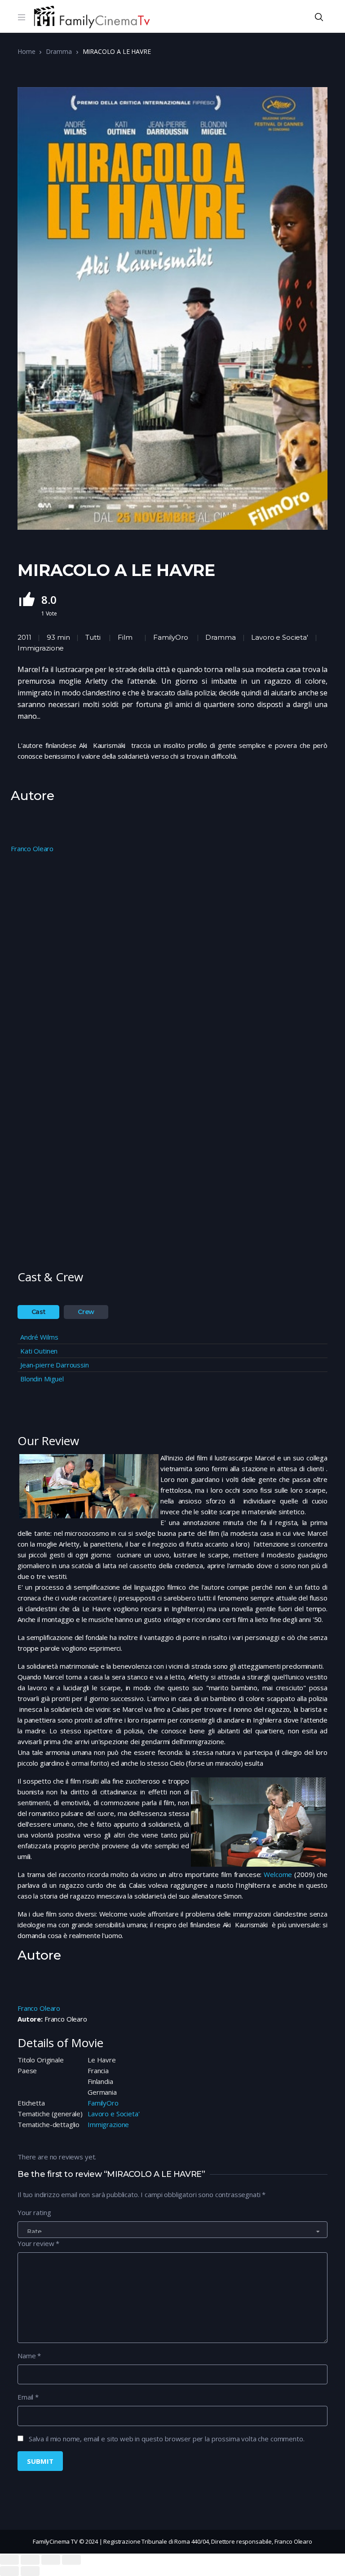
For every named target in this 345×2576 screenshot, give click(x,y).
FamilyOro (171, 637)
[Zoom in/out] (71, 2560)
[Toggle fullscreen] (51, 2560)
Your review (38, 2243)
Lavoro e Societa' (113, 2114)
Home (26, 51)
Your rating (34, 2212)
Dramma (59, 51)
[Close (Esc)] (9, 2560)
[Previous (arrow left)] (9, 2571)
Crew (86, 1312)
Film (125, 637)
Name (29, 2356)
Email (28, 2397)
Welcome (279, 1874)
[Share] (30, 2560)
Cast (39, 1312)
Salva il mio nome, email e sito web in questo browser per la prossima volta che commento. (167, 2439)
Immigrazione (108, 2124)
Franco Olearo (32, 848)
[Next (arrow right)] (30, 2571)
